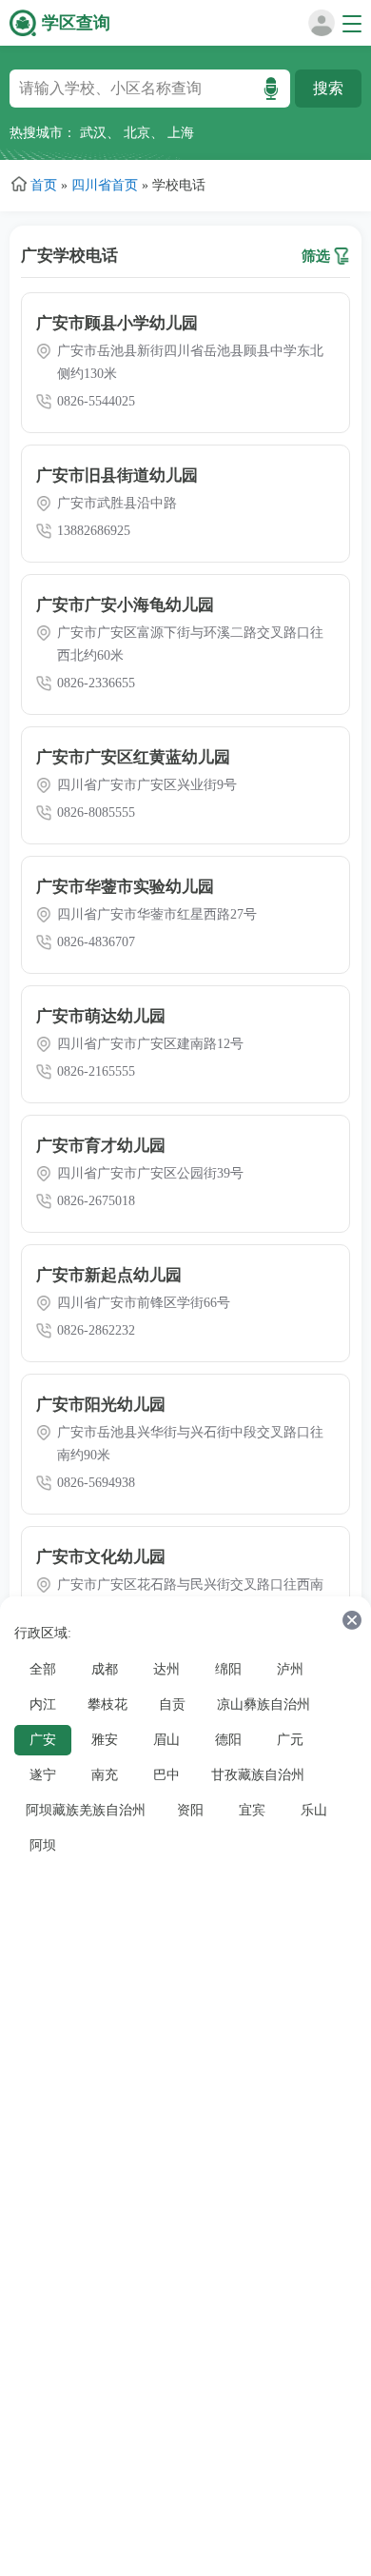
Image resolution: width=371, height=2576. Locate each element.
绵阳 (228, 1669)
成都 (105, 1669)
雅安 (105, 1740)
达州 (166, 1669)
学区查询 (76, 23)
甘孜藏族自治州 (258, 1775)
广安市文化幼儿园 (101, 1557)
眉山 (166, 1740)
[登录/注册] (318, 32)
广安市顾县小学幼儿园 (117, 323)
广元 (290, 1740)
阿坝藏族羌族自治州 (86, 1810)
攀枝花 (107, 1704)
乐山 (314, 1810)
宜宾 (252, 1810)
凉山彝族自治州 (264, 1704)
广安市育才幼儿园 (101, 1146)
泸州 (290, 1669)
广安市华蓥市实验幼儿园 (125, 887)
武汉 (93, 133)
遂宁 (43, 1775)
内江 (43, 1704)
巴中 (166, 1775)
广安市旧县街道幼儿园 (117, 476)
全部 (43, 1669)
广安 (43, 1740)
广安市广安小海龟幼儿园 (125, 605)
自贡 (172, 1704)
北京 (137, 133)
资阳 (190, 1810)
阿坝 (43, 1845)
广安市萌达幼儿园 (101, 1016)
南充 (105, 1775)
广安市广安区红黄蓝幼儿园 (133, 757)
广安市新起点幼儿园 (109, 1275)
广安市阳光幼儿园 (101, 1405)
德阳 (228, 1740)
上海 (181, 133)
